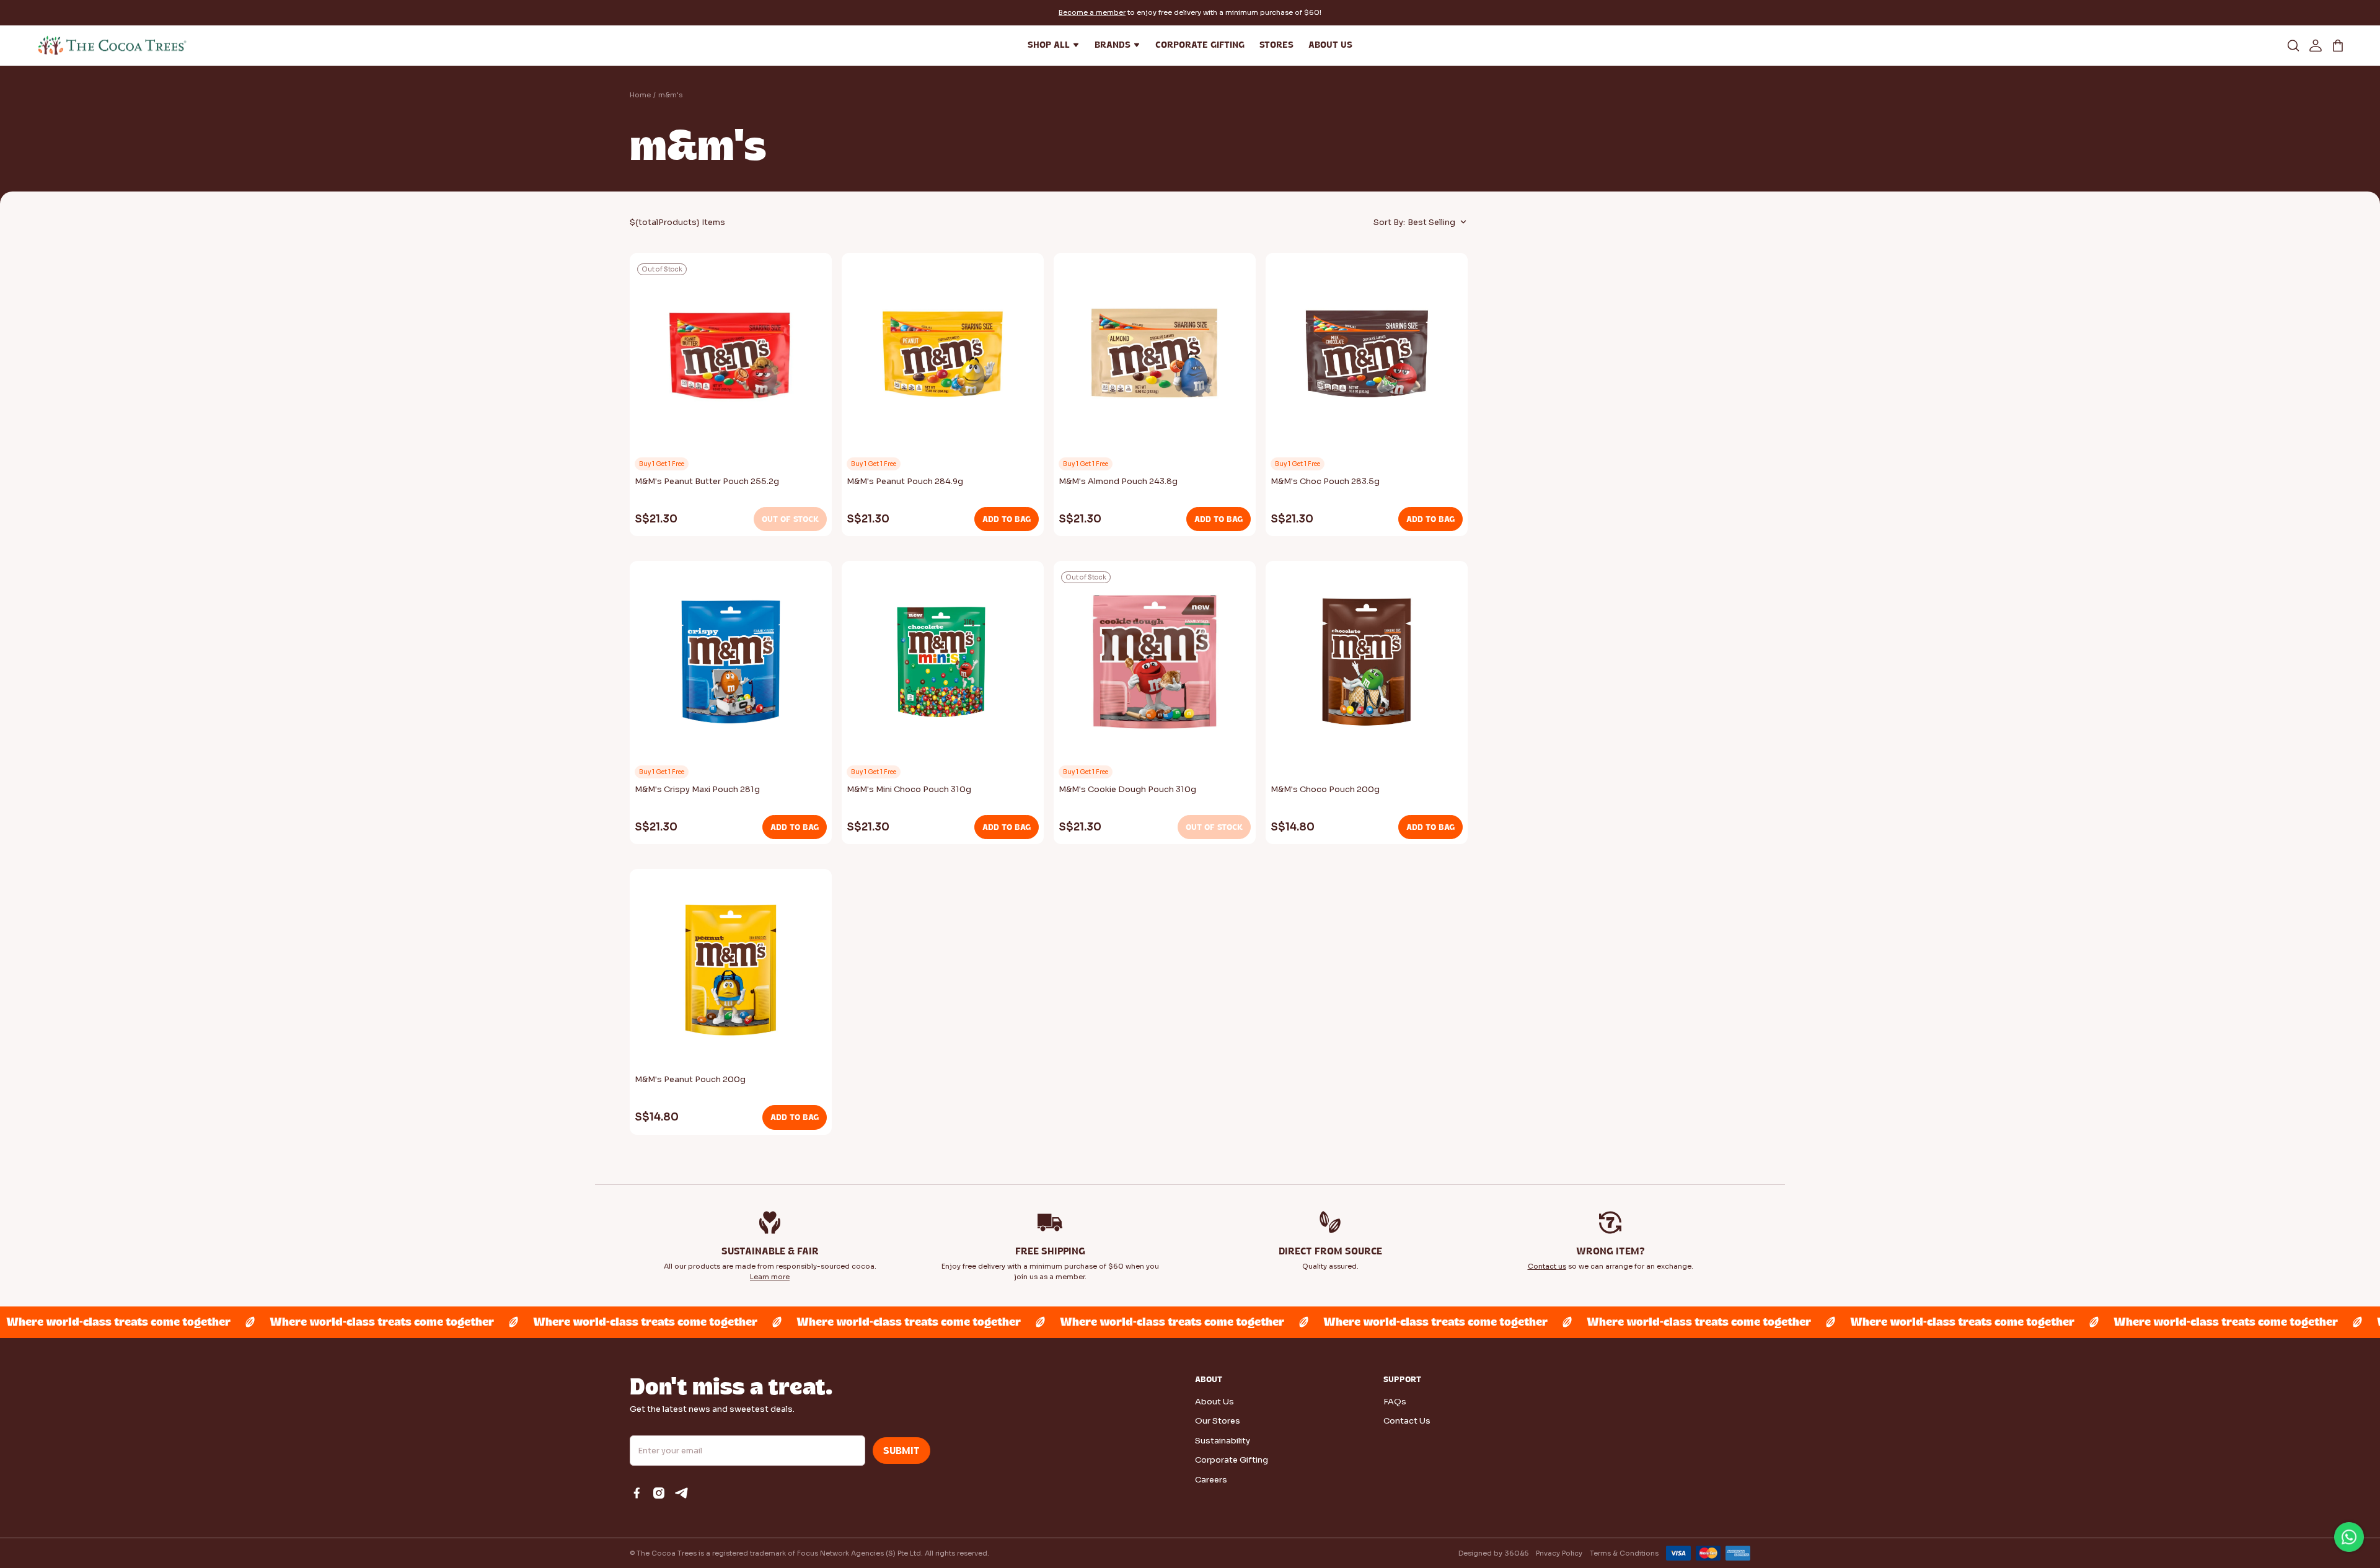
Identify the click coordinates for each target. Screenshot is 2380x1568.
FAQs (1395, 1402)
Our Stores (1218, 1421)
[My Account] (2316, 45)
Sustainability (1223, 1441)
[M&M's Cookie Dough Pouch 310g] (1155, 666)
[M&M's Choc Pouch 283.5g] (1367, 358)
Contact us (1547, 1266)
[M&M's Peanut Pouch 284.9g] (943, 358)
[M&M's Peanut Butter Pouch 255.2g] (731, 358)
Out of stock (790, 519)
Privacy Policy (1559, 1553)
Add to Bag (1007, 519)
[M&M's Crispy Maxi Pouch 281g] (731, 666)
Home (640, 95)
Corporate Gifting (1232, 1460)
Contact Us (1407, 1421)
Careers (1211, 1480)
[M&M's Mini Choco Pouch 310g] (943, 666)
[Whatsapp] (2349, 1537)
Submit (901, 1451)
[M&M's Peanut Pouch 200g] (731, 974)
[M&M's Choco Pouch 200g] (1367, 666)
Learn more (770, 1277)
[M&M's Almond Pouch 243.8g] (1155, 358)
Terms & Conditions (1624, 1553)
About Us (1214, 1402)
